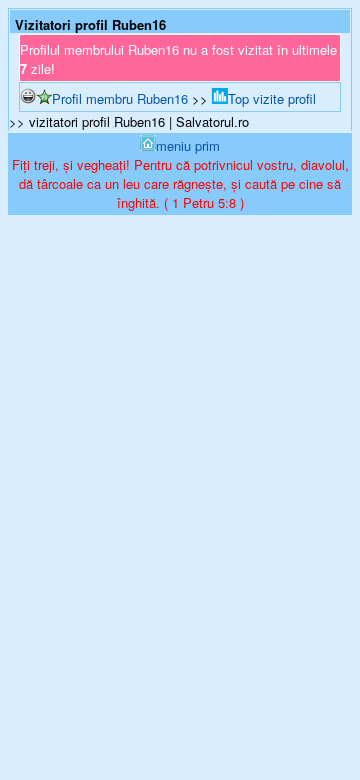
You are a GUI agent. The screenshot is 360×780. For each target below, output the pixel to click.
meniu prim (188, 145)
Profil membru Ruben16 (120, 98)
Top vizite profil (272, 98)
